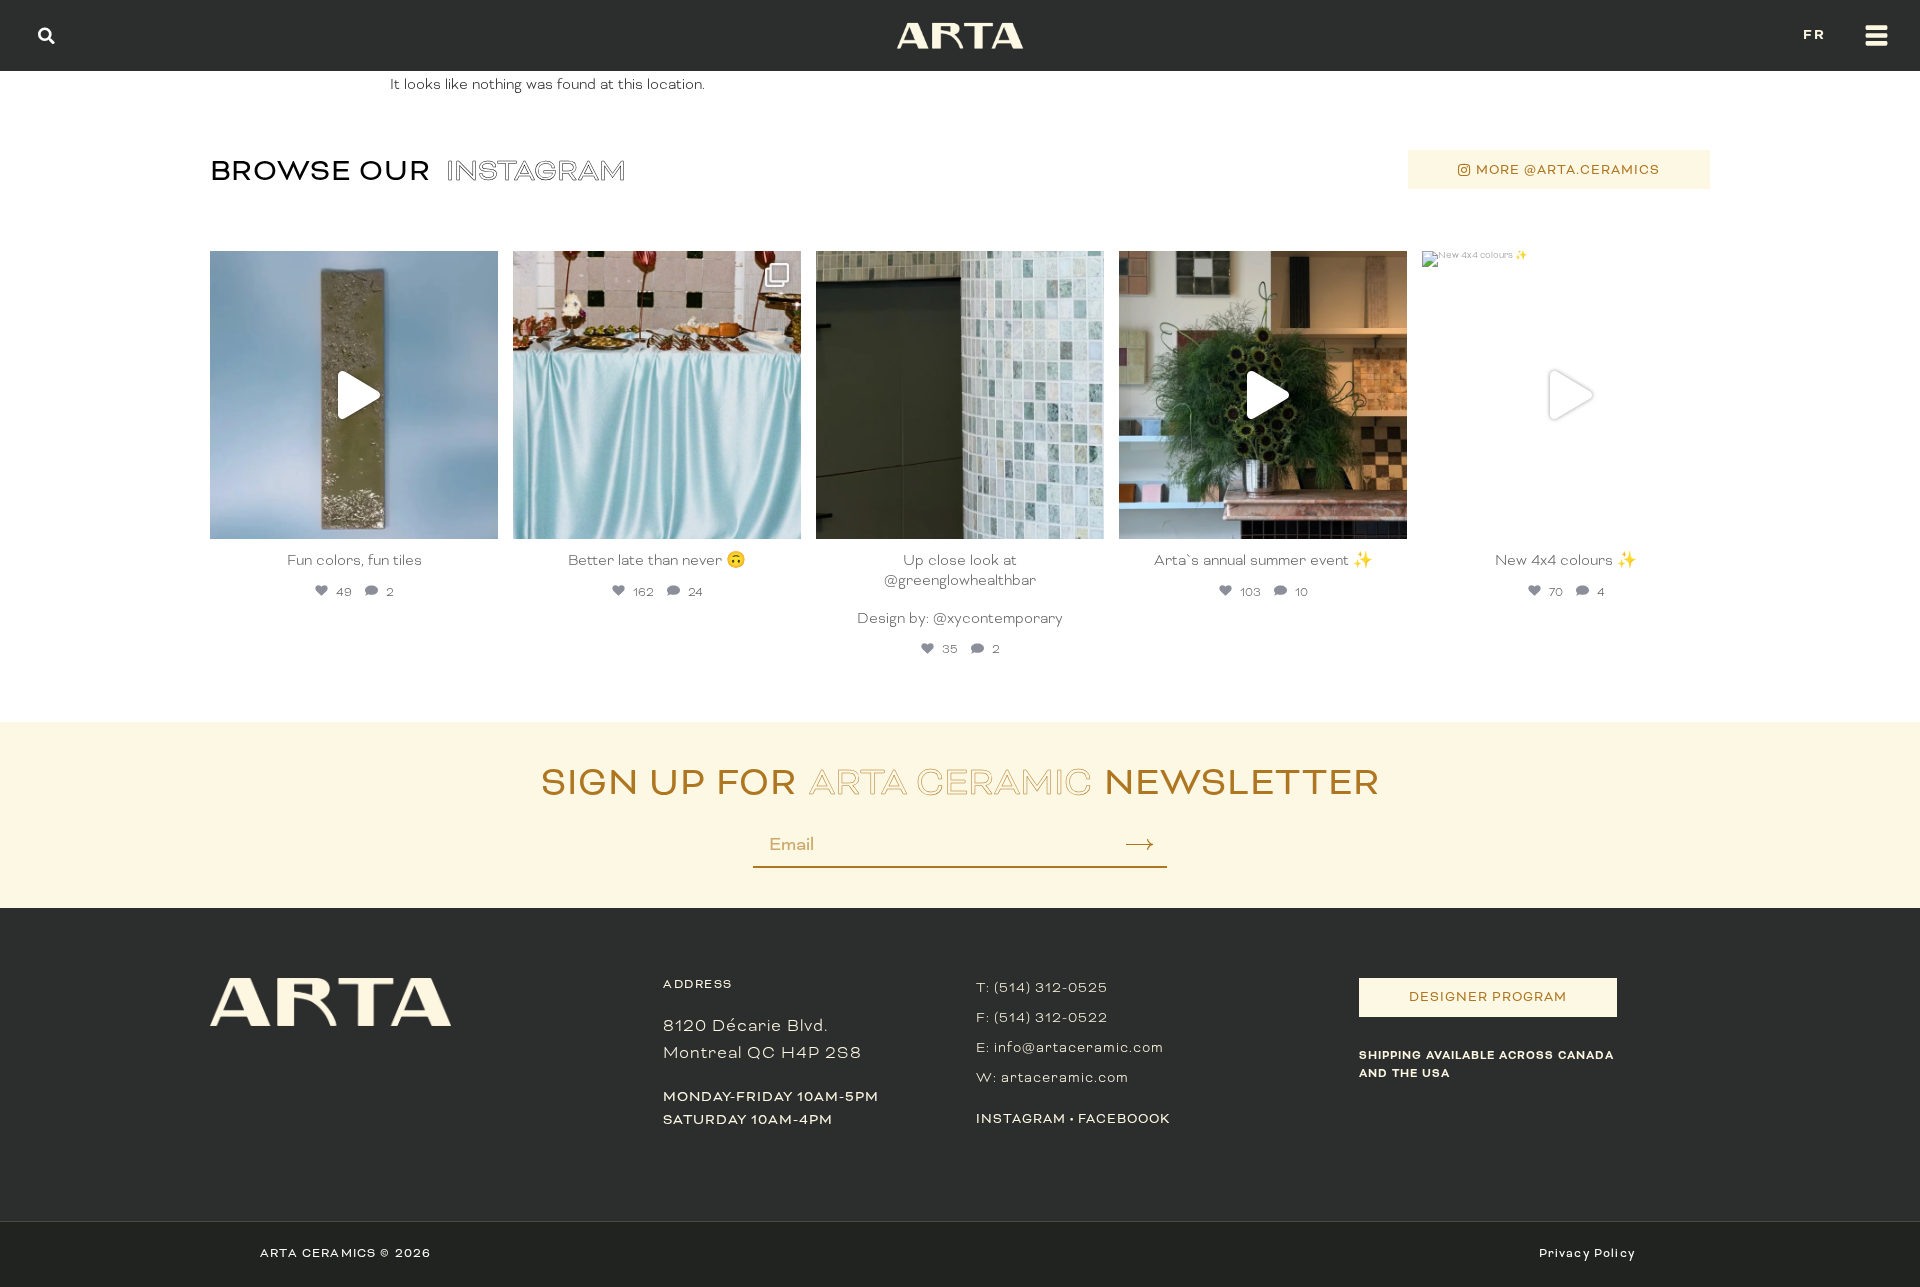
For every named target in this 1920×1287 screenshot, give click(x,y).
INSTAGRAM (1021, 1119)
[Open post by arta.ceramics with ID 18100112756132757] (1566, 395)
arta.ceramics (351, 270)
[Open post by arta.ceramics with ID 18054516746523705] (960, 395)
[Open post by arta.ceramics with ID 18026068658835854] (1263, 395)
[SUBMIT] (1125, 851)
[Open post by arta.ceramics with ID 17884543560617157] (354, 395)
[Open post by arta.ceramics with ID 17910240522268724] (657, 395)
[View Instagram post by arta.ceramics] (478, 514)
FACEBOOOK (1124, 1119)
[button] (46, 35)
